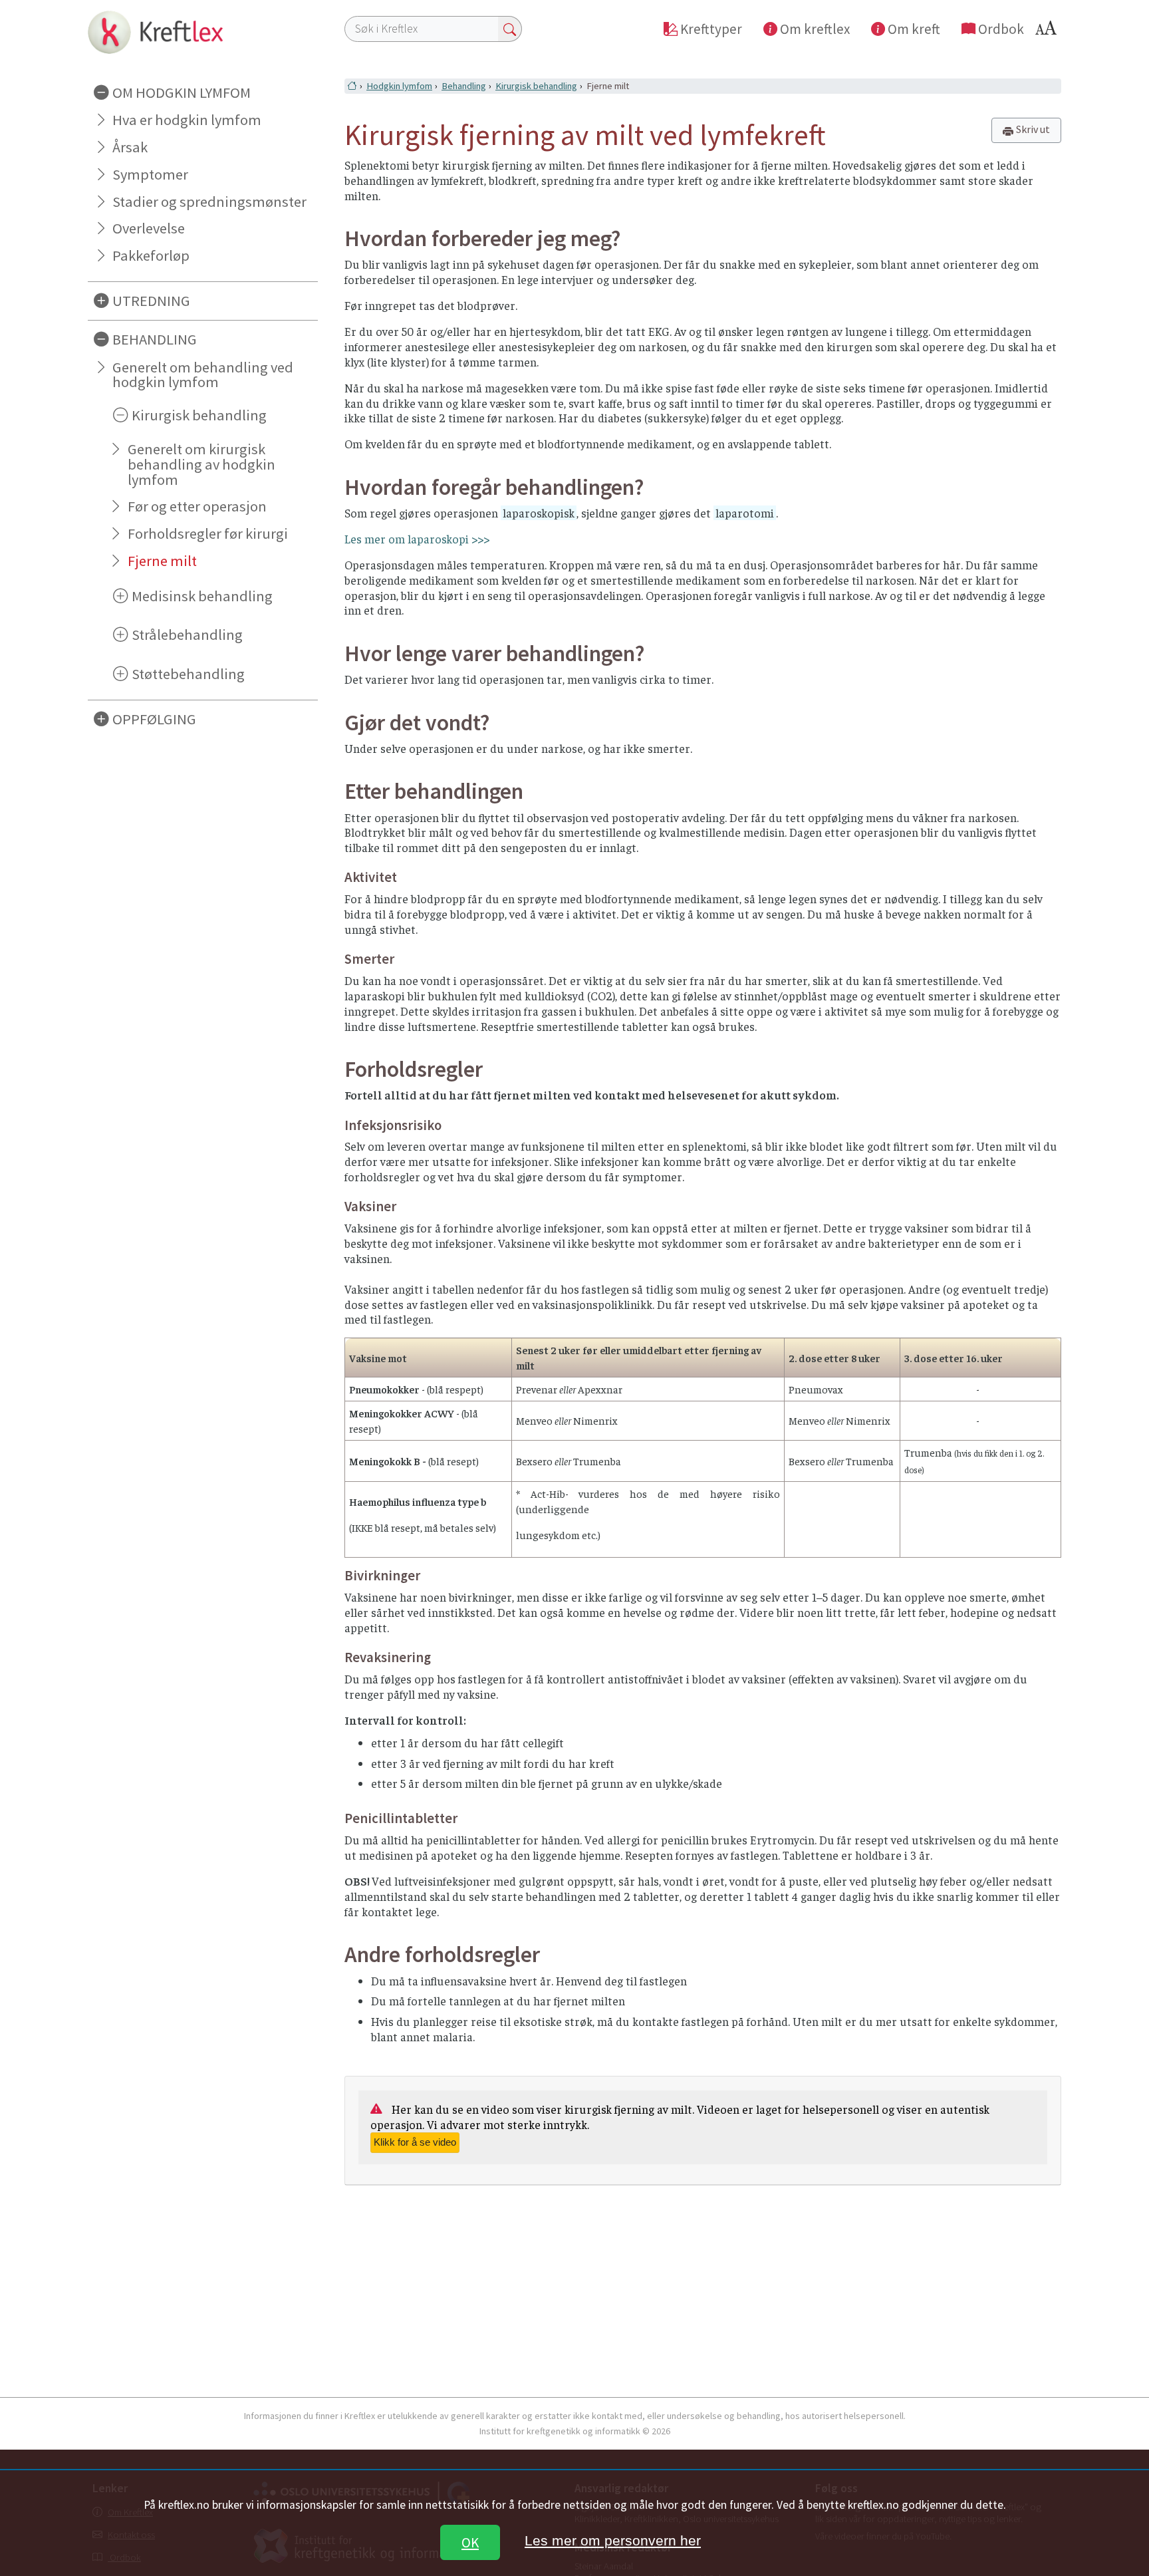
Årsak (130, 147)
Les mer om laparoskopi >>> (417, 539)
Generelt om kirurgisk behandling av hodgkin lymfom (201, 464)
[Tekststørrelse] (1048, 32)
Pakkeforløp (151, 255)
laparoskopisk (539, 513)
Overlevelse (149, 228)
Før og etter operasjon (197, 506)
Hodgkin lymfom (399, 86)
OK (470, 2542)
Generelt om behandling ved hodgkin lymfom (203, 375)
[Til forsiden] (203, 32)
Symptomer (150, 174)
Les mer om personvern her (613, 2540)
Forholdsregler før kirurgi (208, 533)
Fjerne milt (162, 561)
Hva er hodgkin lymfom (187, 120)
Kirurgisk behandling (536, 86)
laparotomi (745, 513)
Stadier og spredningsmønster (209, 202)
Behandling (464, 86)
